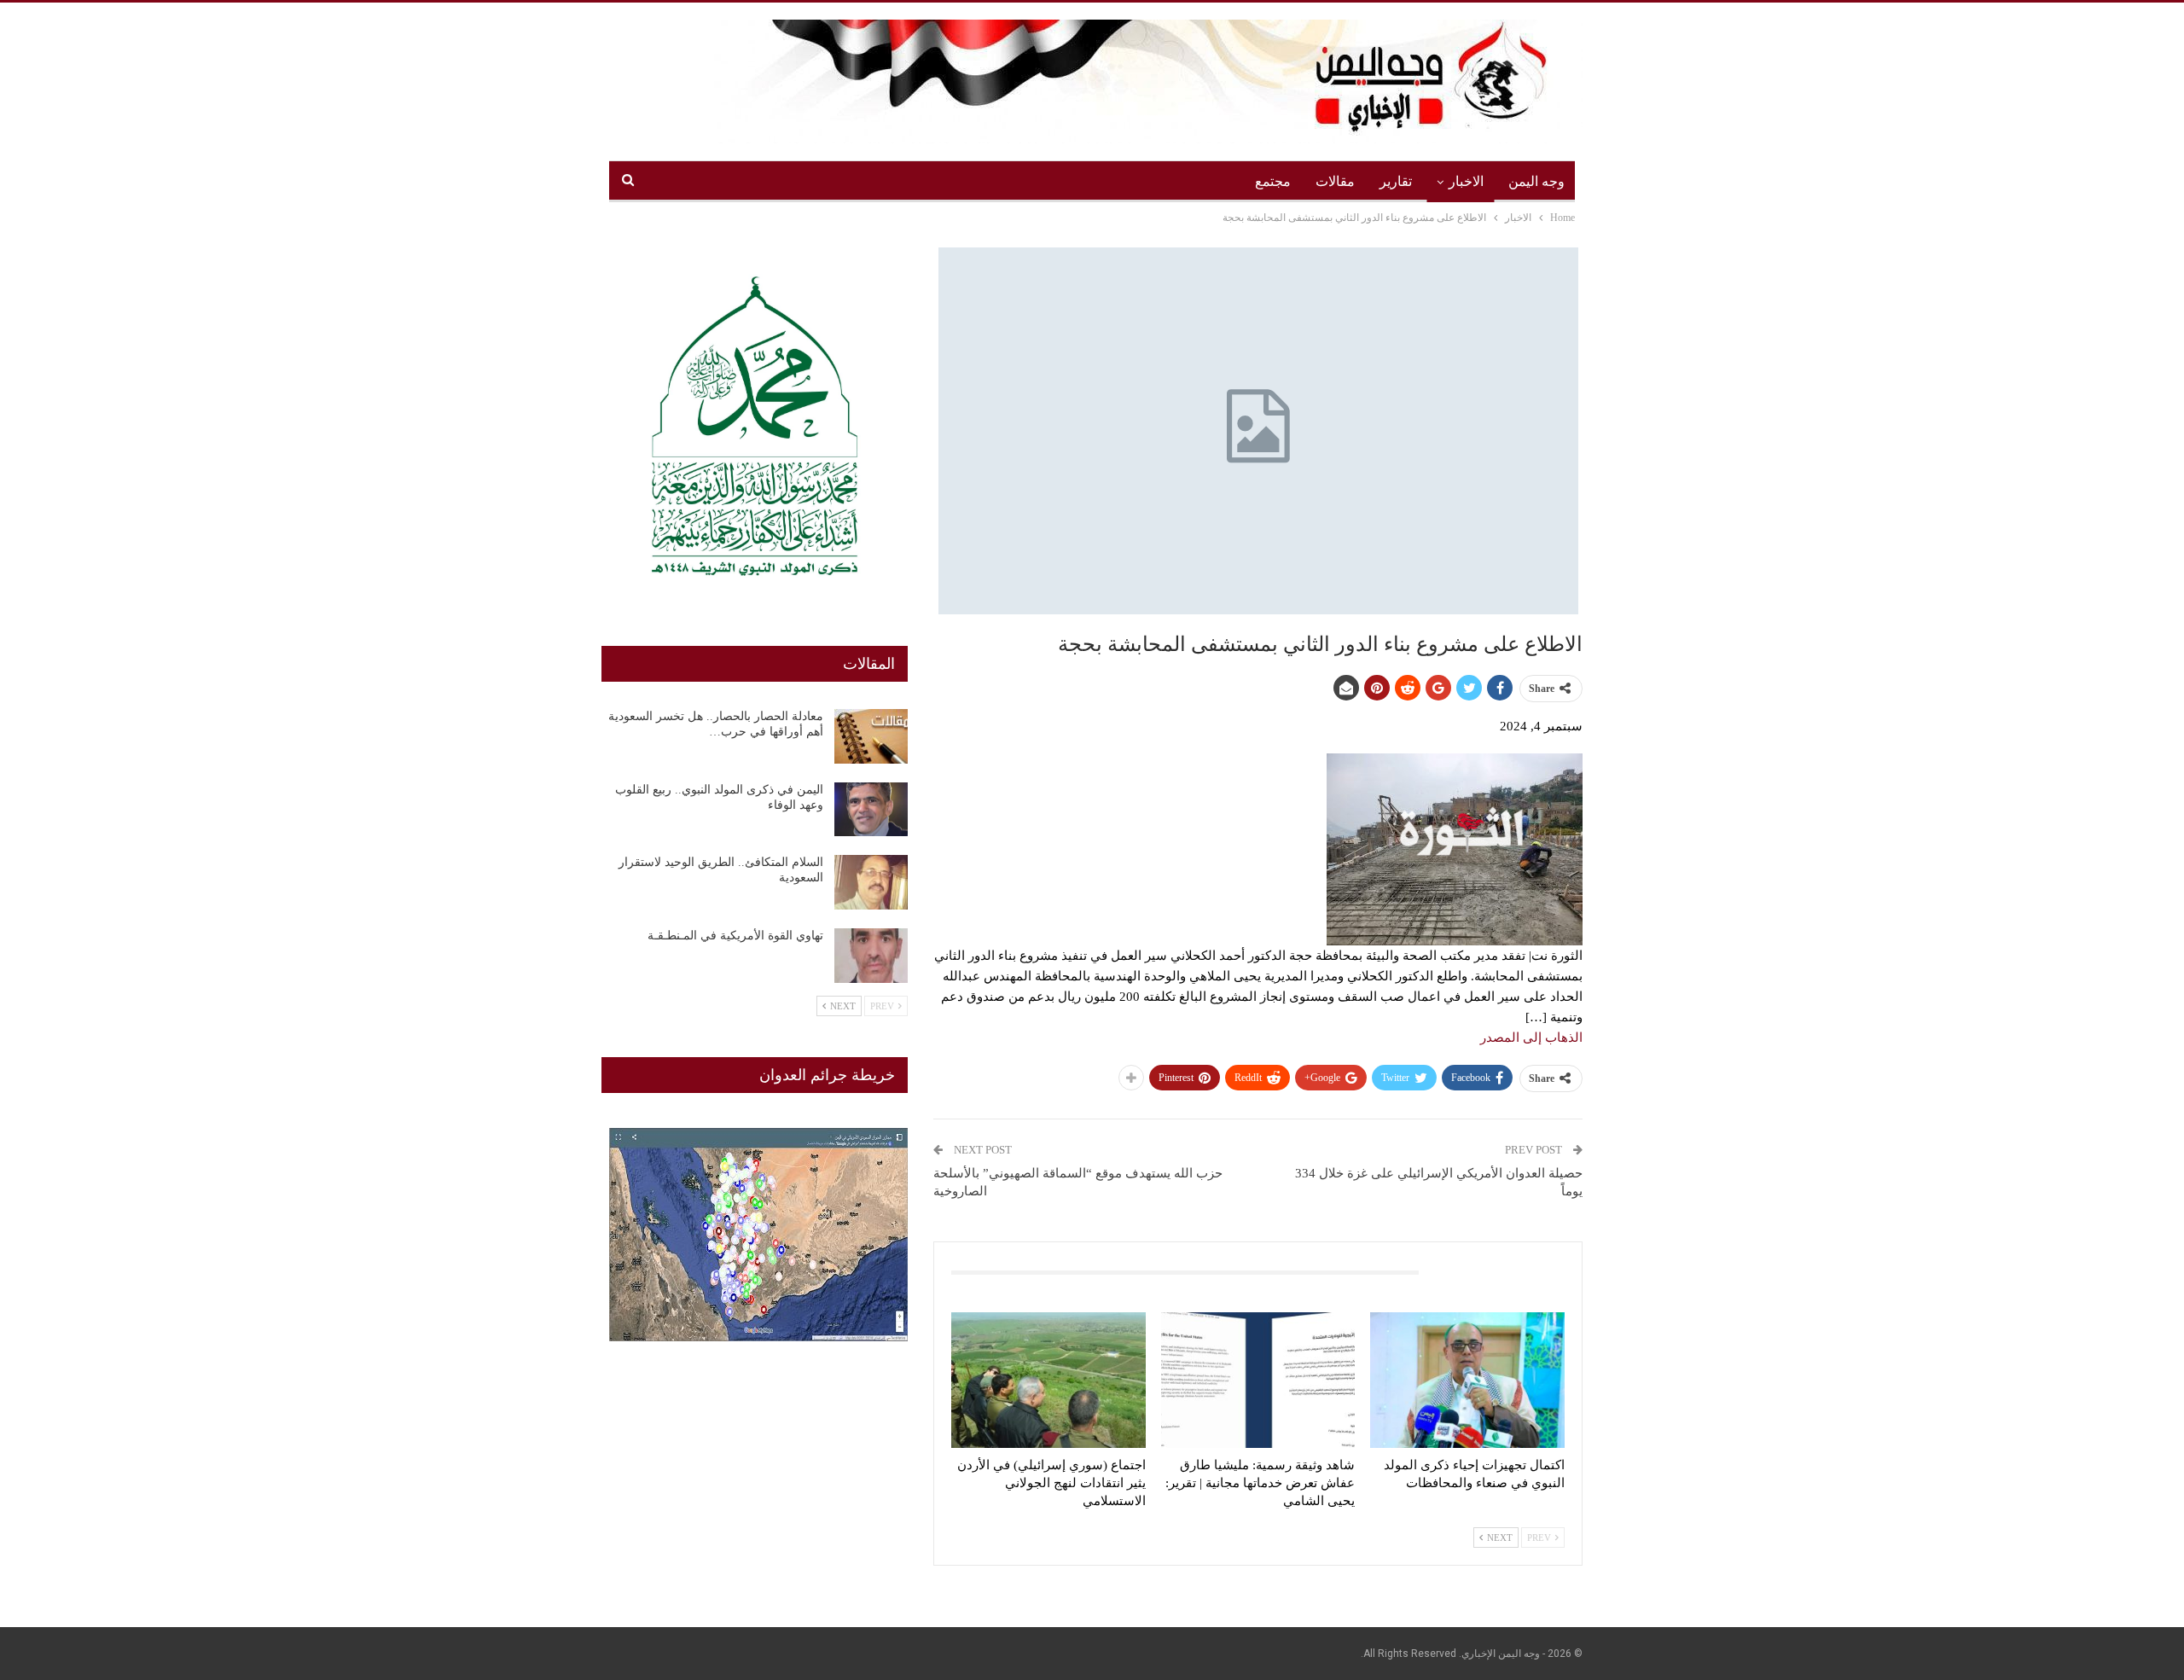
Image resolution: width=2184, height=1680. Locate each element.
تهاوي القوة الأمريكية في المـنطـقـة (735, 936)
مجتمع (1273, 181)
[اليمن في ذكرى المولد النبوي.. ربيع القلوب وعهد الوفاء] (871, 810)
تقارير (1396, 181)
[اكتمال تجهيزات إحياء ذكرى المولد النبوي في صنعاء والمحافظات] (1467, 1380)
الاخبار (1466, 181)
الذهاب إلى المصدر (1531, 1038)
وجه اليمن (1536, 181)
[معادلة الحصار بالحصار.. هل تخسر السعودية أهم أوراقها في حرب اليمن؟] (871, 736)
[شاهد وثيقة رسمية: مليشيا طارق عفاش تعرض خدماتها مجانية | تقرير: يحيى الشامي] (1258, 1380)
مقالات (1335, 181)
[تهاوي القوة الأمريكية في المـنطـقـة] (871, 956)
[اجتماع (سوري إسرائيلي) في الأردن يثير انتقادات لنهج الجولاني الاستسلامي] (1048, 1380)
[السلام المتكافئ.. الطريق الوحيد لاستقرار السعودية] (871, 882)
